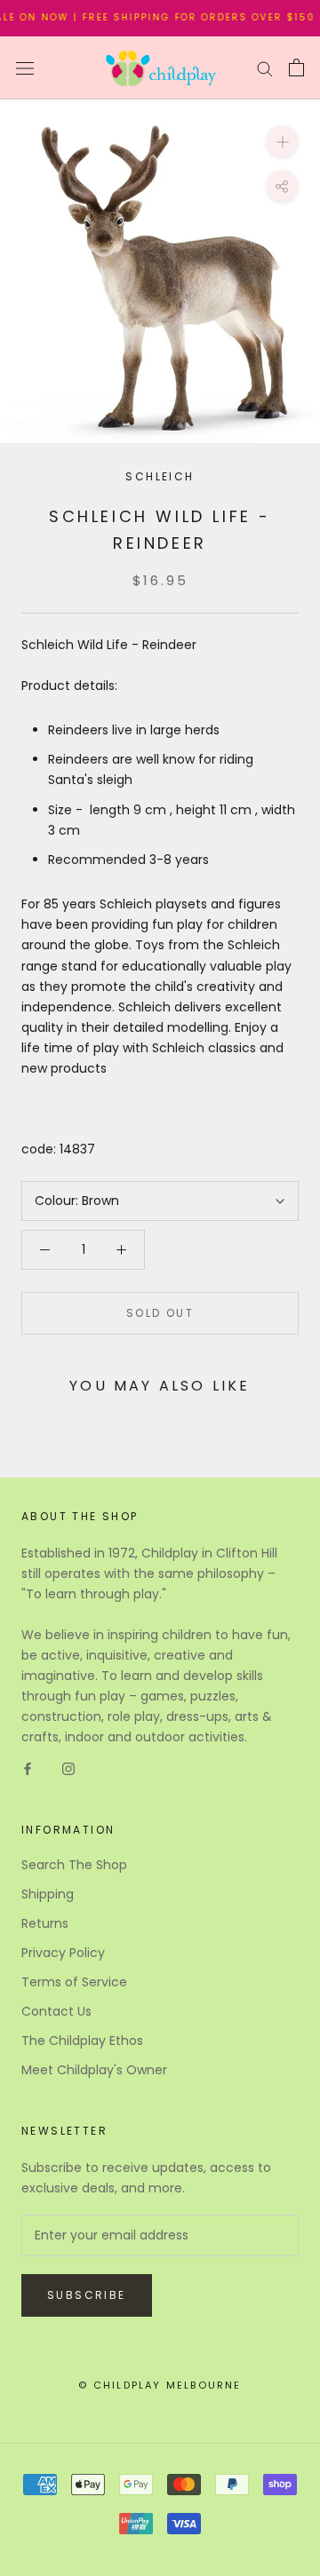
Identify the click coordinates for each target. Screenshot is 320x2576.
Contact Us (56, 2011)
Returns (45, 1923)
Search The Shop (74, 1865)
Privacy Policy (63, 1953)
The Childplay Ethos (82, 2041)
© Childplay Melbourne (160, 2385)
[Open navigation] (25, 68)
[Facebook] (28, 1768)
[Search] (265, 68)
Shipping (48, 1894)
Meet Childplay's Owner (94, 2070)
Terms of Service (74, 1982)
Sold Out (160, 1313)
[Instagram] (68, 1768)
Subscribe (87, 2295)
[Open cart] (296, 67)
